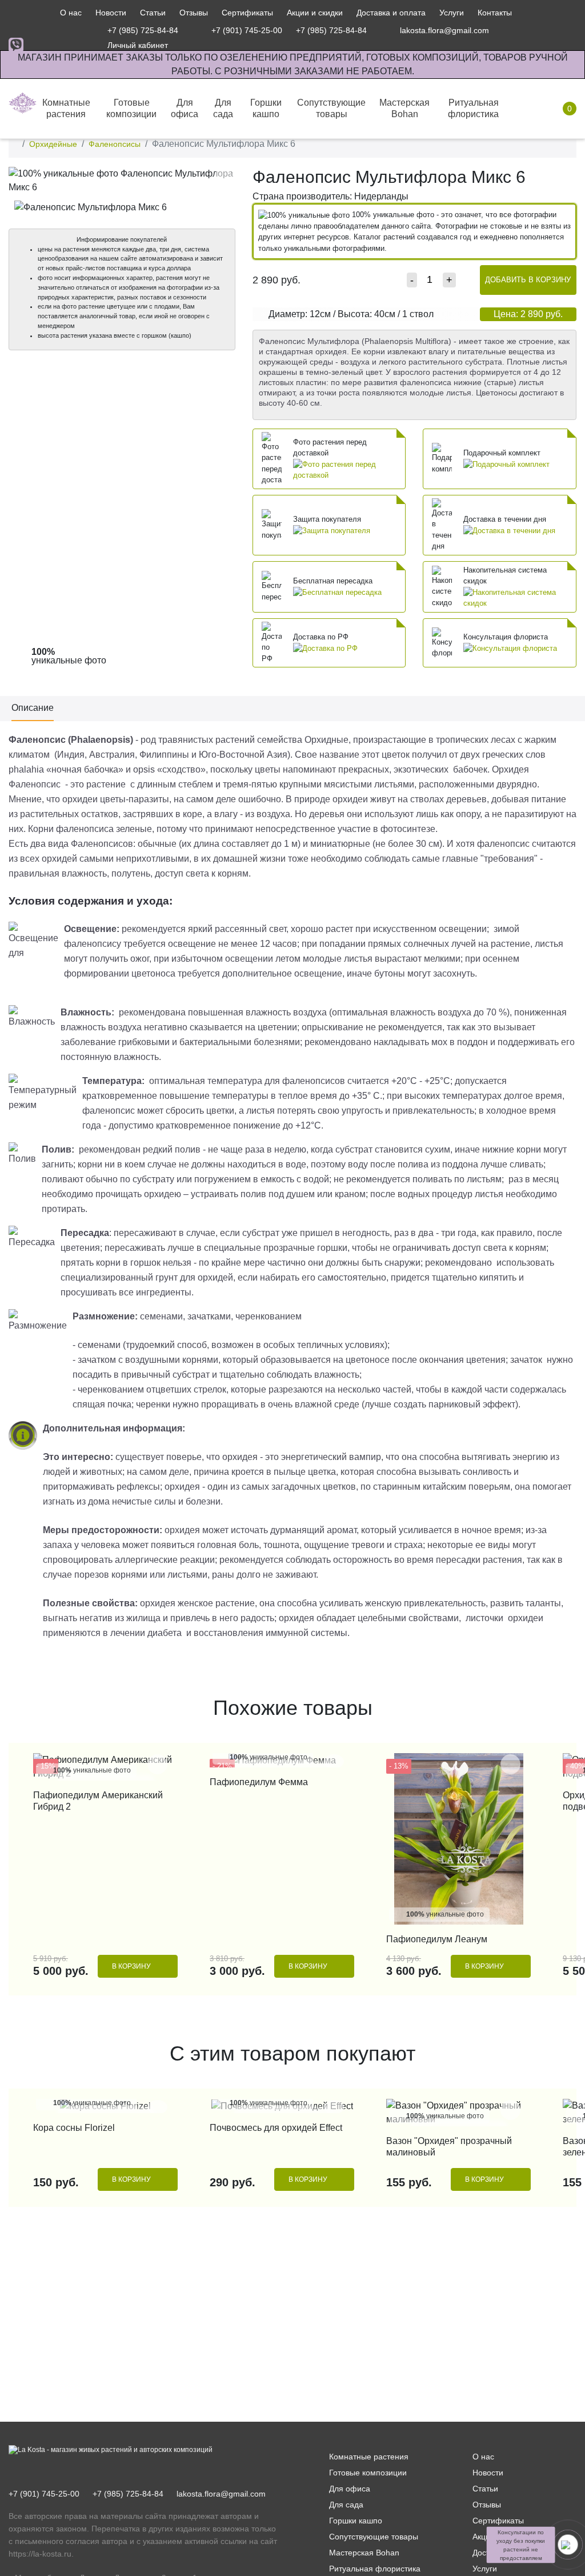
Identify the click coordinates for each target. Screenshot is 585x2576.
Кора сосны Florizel (74, 2128)
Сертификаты (247, 13)
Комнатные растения (369, 2457)
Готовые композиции (368, 2473)
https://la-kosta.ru (40, 2554)
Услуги (452, 13)
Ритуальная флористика (375, 2569)
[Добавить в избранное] (224, 178)
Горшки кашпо (356, 2521)
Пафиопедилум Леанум (437, 1939)
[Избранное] (512, 30)
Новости (111, 13)
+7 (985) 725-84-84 (128, 2494)
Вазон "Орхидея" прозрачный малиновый (449, 2147)
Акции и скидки (315, 13)
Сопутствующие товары (374, 2537)
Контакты (495, 13)
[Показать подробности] (346, 469)
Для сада (346, 2505)
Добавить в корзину (528, 280)
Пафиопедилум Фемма (259, 1782)
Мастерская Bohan (364, 2553)
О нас (71, 13)
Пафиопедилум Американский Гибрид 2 (98, 1801)
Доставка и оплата (391, 13)
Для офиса (350, 2489)
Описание (33, 708)
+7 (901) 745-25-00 (44, 2494)
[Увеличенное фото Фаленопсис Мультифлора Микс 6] (122, 180)
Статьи (153, 13)
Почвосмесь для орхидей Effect (276, 2128)
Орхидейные (53, 144)
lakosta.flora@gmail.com (221, 2494)
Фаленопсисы (115, 144)
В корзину (131, 1966)
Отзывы (194, 13)
